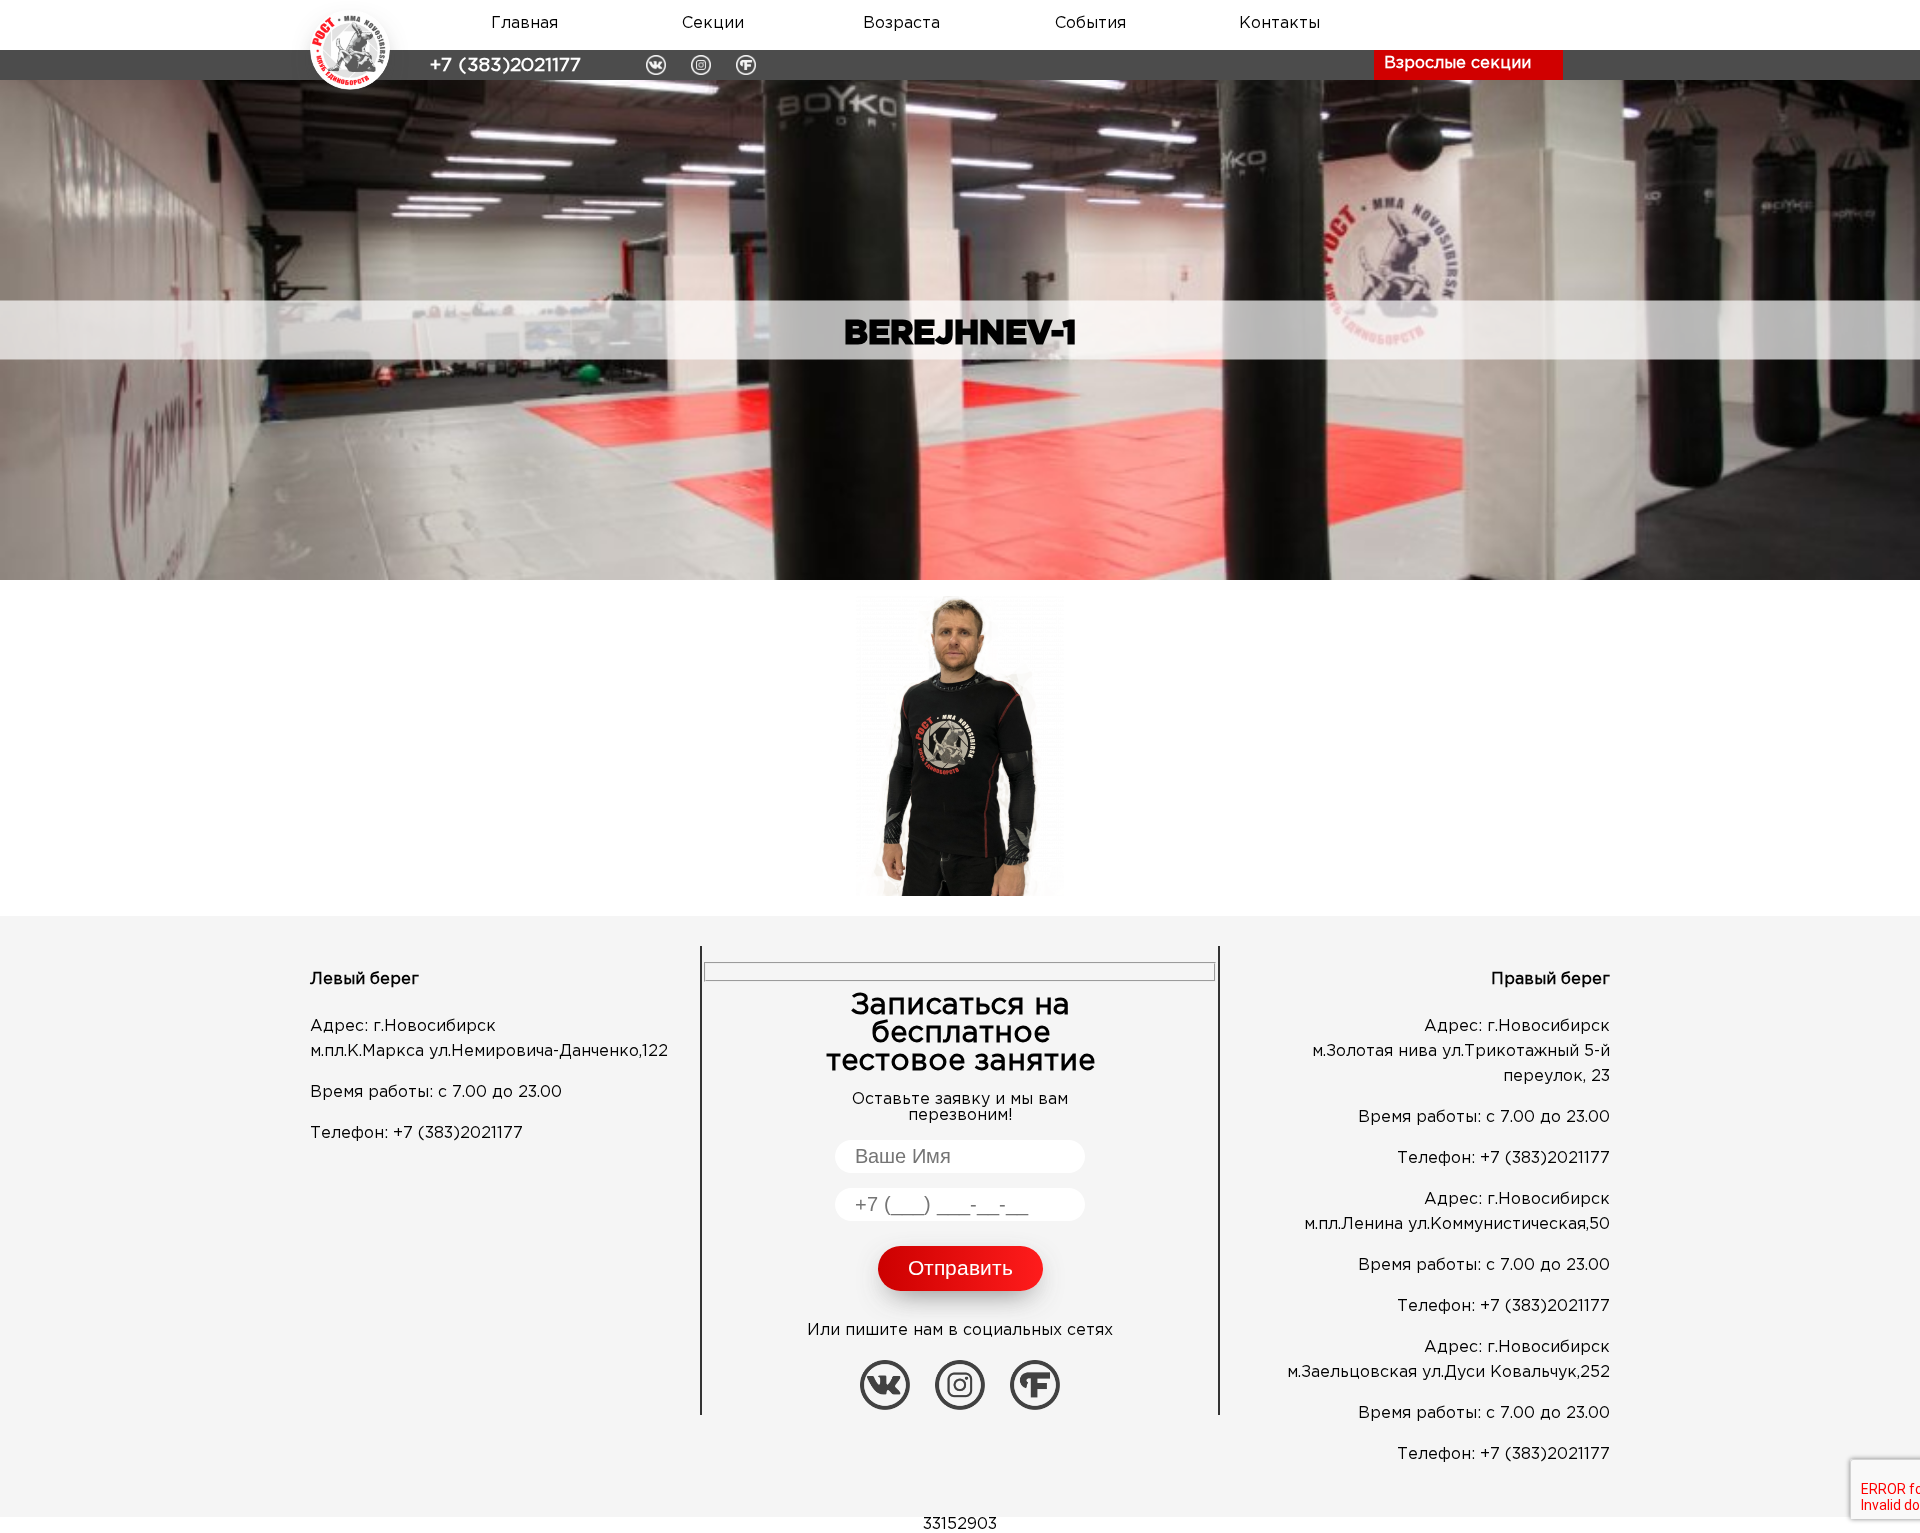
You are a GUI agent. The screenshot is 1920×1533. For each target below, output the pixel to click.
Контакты (1279, 23)
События (1090, 23)
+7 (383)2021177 (505, 65)
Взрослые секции (1457, 63)
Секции (713, 23)
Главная (524, 23)
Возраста (901, 23)
